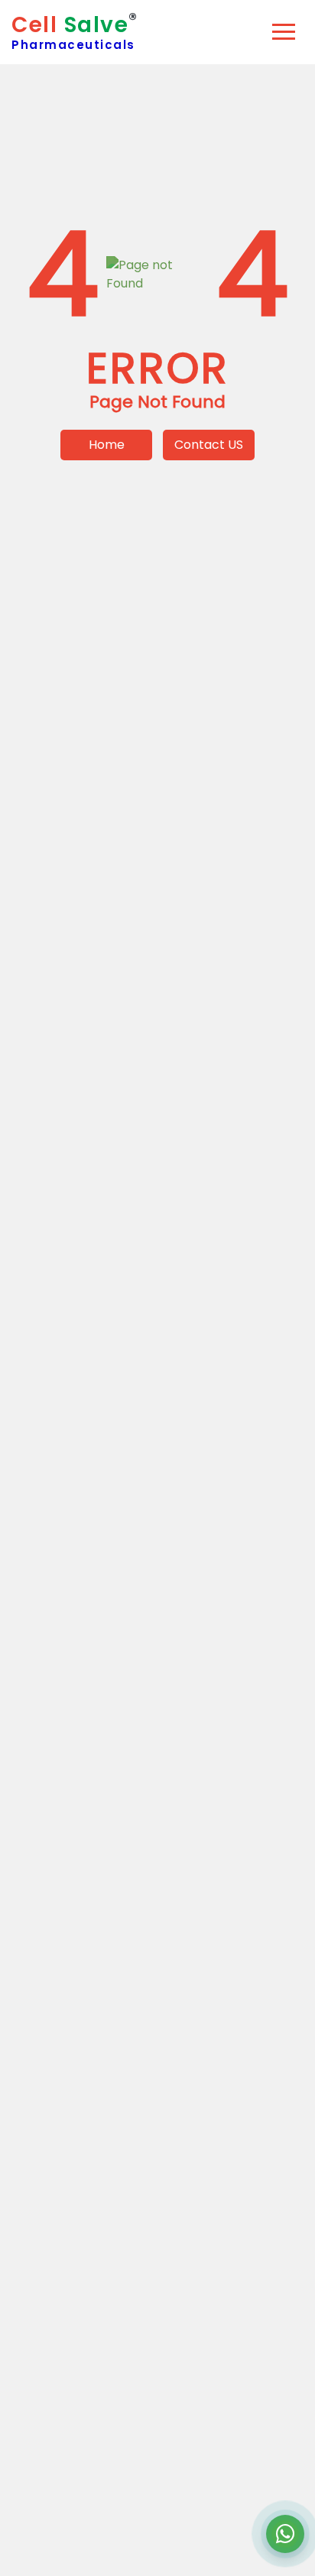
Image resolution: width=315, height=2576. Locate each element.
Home (107, 445)
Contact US (209, 445)
